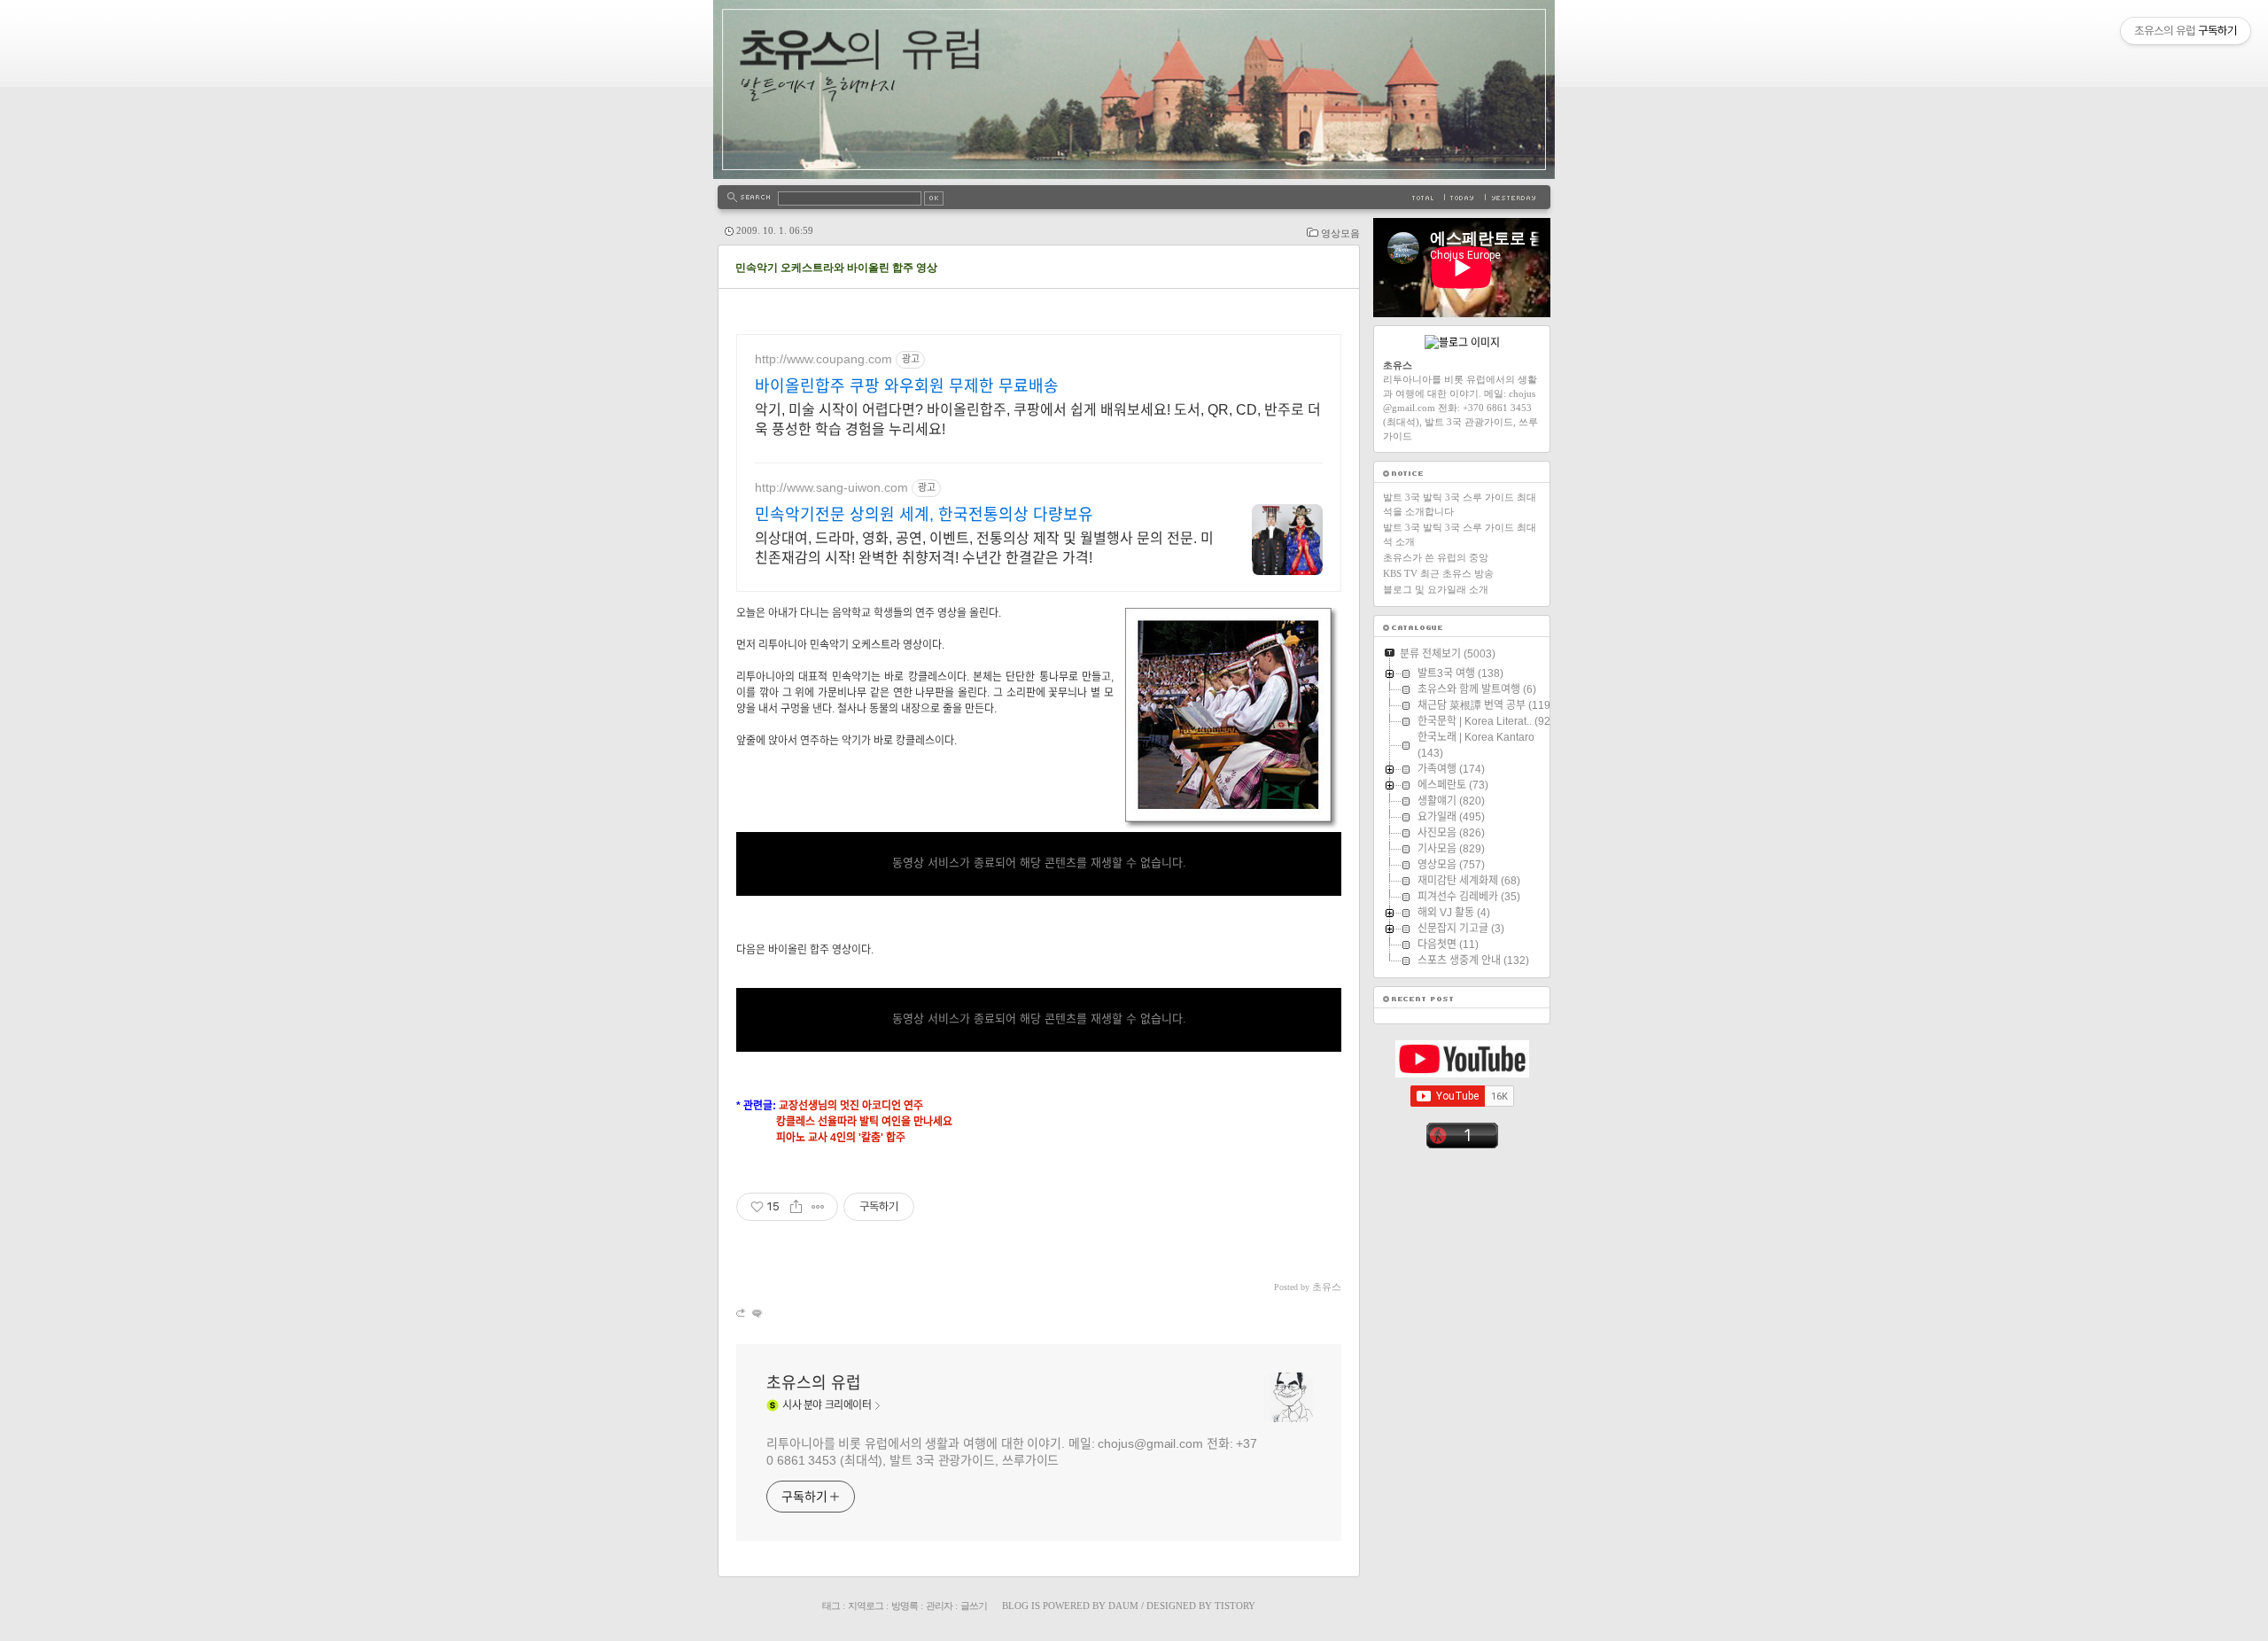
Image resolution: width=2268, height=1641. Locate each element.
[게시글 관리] (818, 1207)
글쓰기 (974, 1606)
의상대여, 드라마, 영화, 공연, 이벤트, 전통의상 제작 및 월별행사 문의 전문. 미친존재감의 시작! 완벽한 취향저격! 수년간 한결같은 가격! (984, 548)
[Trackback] (742, 1313)
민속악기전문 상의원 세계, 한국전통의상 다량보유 (924, 515)
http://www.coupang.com (823, 359)
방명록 (905, 1606)
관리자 (939, 1606)
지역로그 (866, 1606)
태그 (831, 1606)
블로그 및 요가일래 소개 (1436, 589)
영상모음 (1340, 233)
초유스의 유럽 (814, 1383)
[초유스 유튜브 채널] (1462, 1074)
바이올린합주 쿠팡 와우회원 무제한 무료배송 (907, 386)
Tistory (1235, 1606)
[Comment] (756, 1313)
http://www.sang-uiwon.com (831, 487)
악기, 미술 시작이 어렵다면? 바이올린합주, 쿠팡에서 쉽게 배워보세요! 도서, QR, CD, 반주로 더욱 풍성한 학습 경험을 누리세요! (1038, 420)
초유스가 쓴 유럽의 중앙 (1436, 557)
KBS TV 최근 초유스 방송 (1438, 573)
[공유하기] (796, 1207)
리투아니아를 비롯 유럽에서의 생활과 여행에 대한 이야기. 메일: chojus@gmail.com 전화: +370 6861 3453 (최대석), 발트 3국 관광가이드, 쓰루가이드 (1012, 1452)
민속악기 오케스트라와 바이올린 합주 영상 (836, 268)
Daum (1123, 1606)
